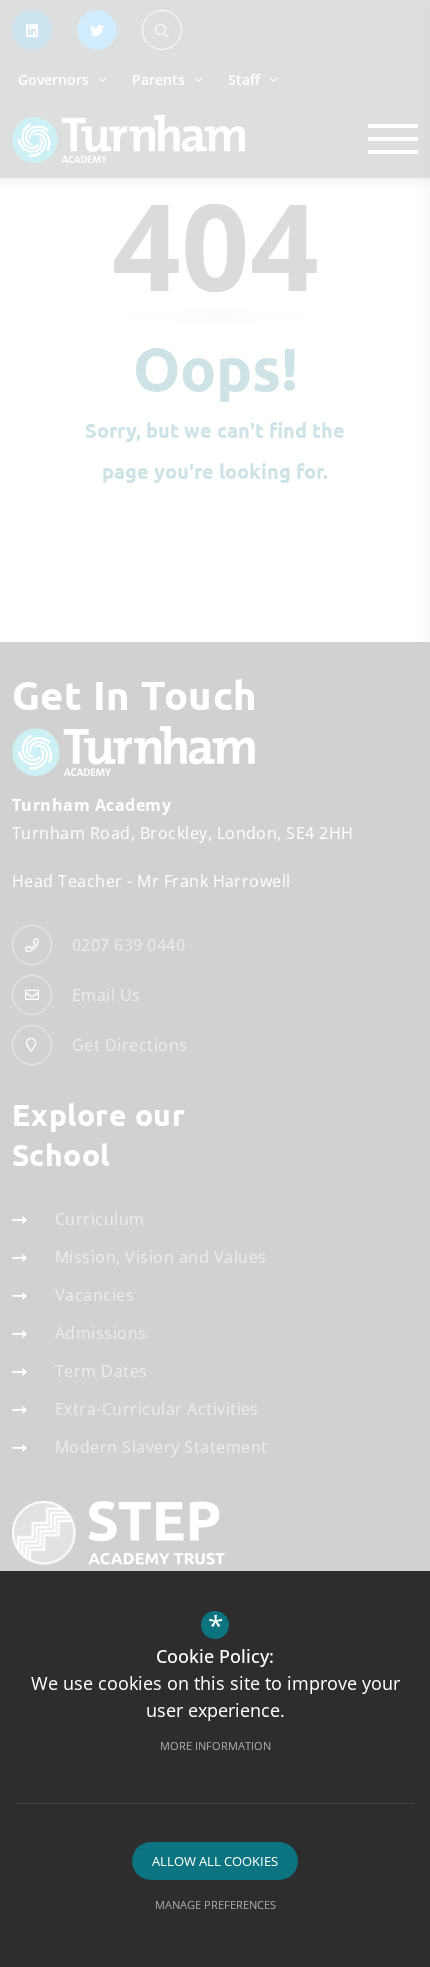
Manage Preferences (215, 1904)
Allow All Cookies (215, 1861)
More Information (215, 1745)
